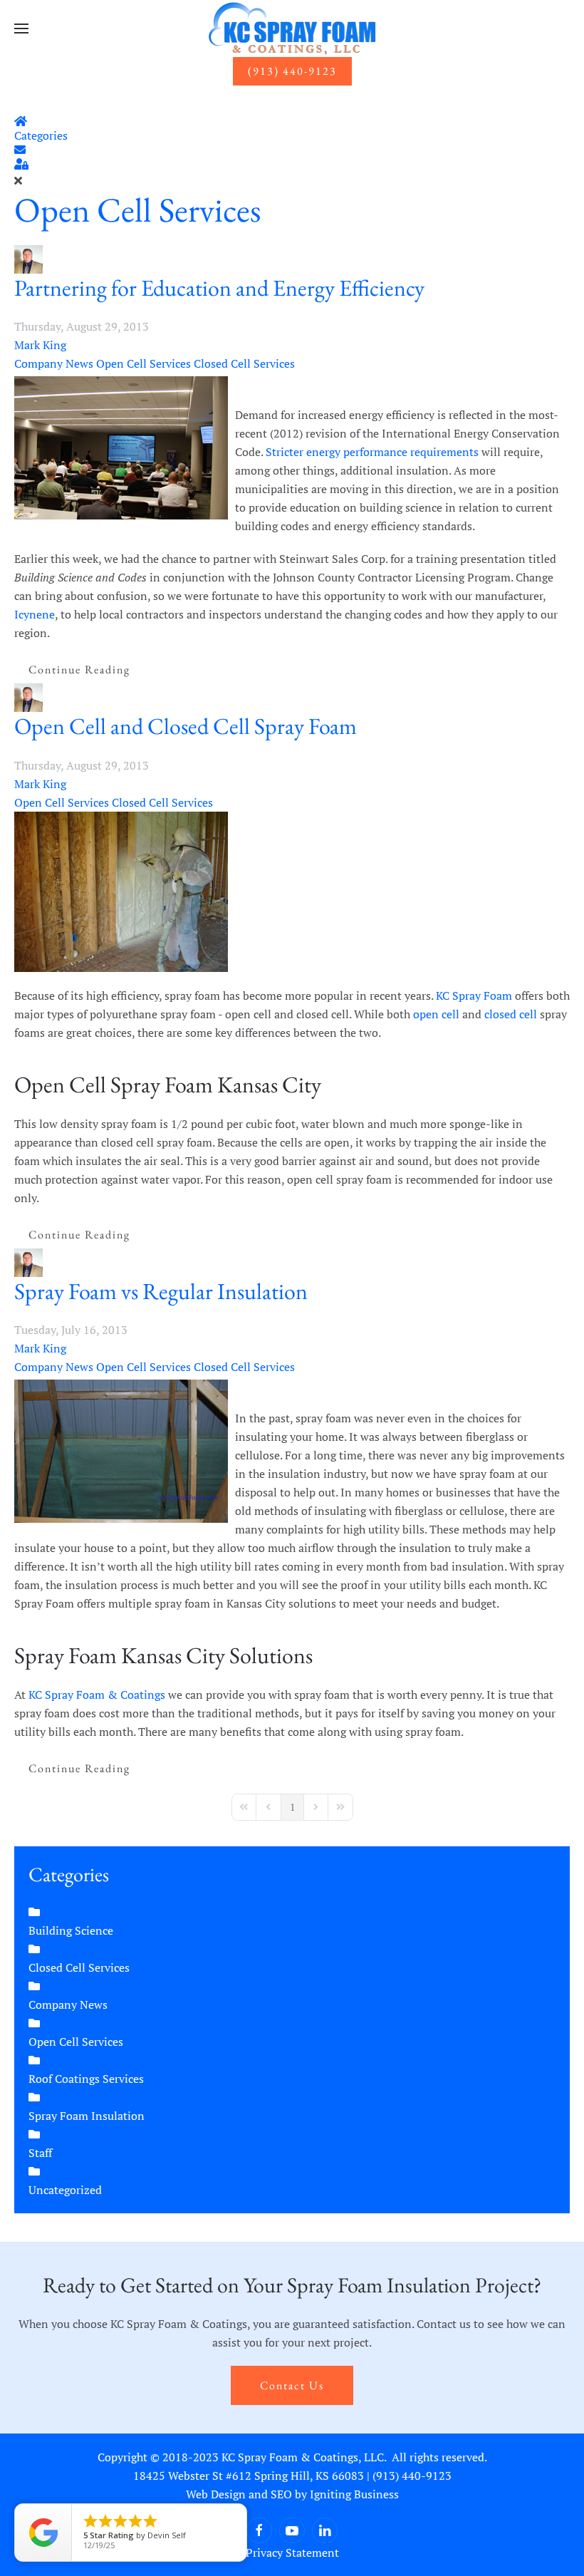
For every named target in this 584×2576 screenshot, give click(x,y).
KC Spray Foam (474, 995)
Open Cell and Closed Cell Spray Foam (186, 726)
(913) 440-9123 (292, 71)
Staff (40, 2153)
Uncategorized (65, 2190)
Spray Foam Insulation (87, 2116)
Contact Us (292, 2385)
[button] (21, 29)
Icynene (35, 614)
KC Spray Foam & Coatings (97, 1695)
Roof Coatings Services (86, 2079)
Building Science (71, 1930)
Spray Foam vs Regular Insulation (161, 1291)
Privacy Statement (292, 2552)
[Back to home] (292, 29)
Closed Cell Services (244, 363)
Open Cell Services (138, 210)
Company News (54, 363)
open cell (436, 1014)
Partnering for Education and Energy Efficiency (219, 288)
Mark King (40, 345)
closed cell (511, 1014)
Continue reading (79, 669)
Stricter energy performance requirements (372, 452)
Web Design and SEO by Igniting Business (292, 2494)
